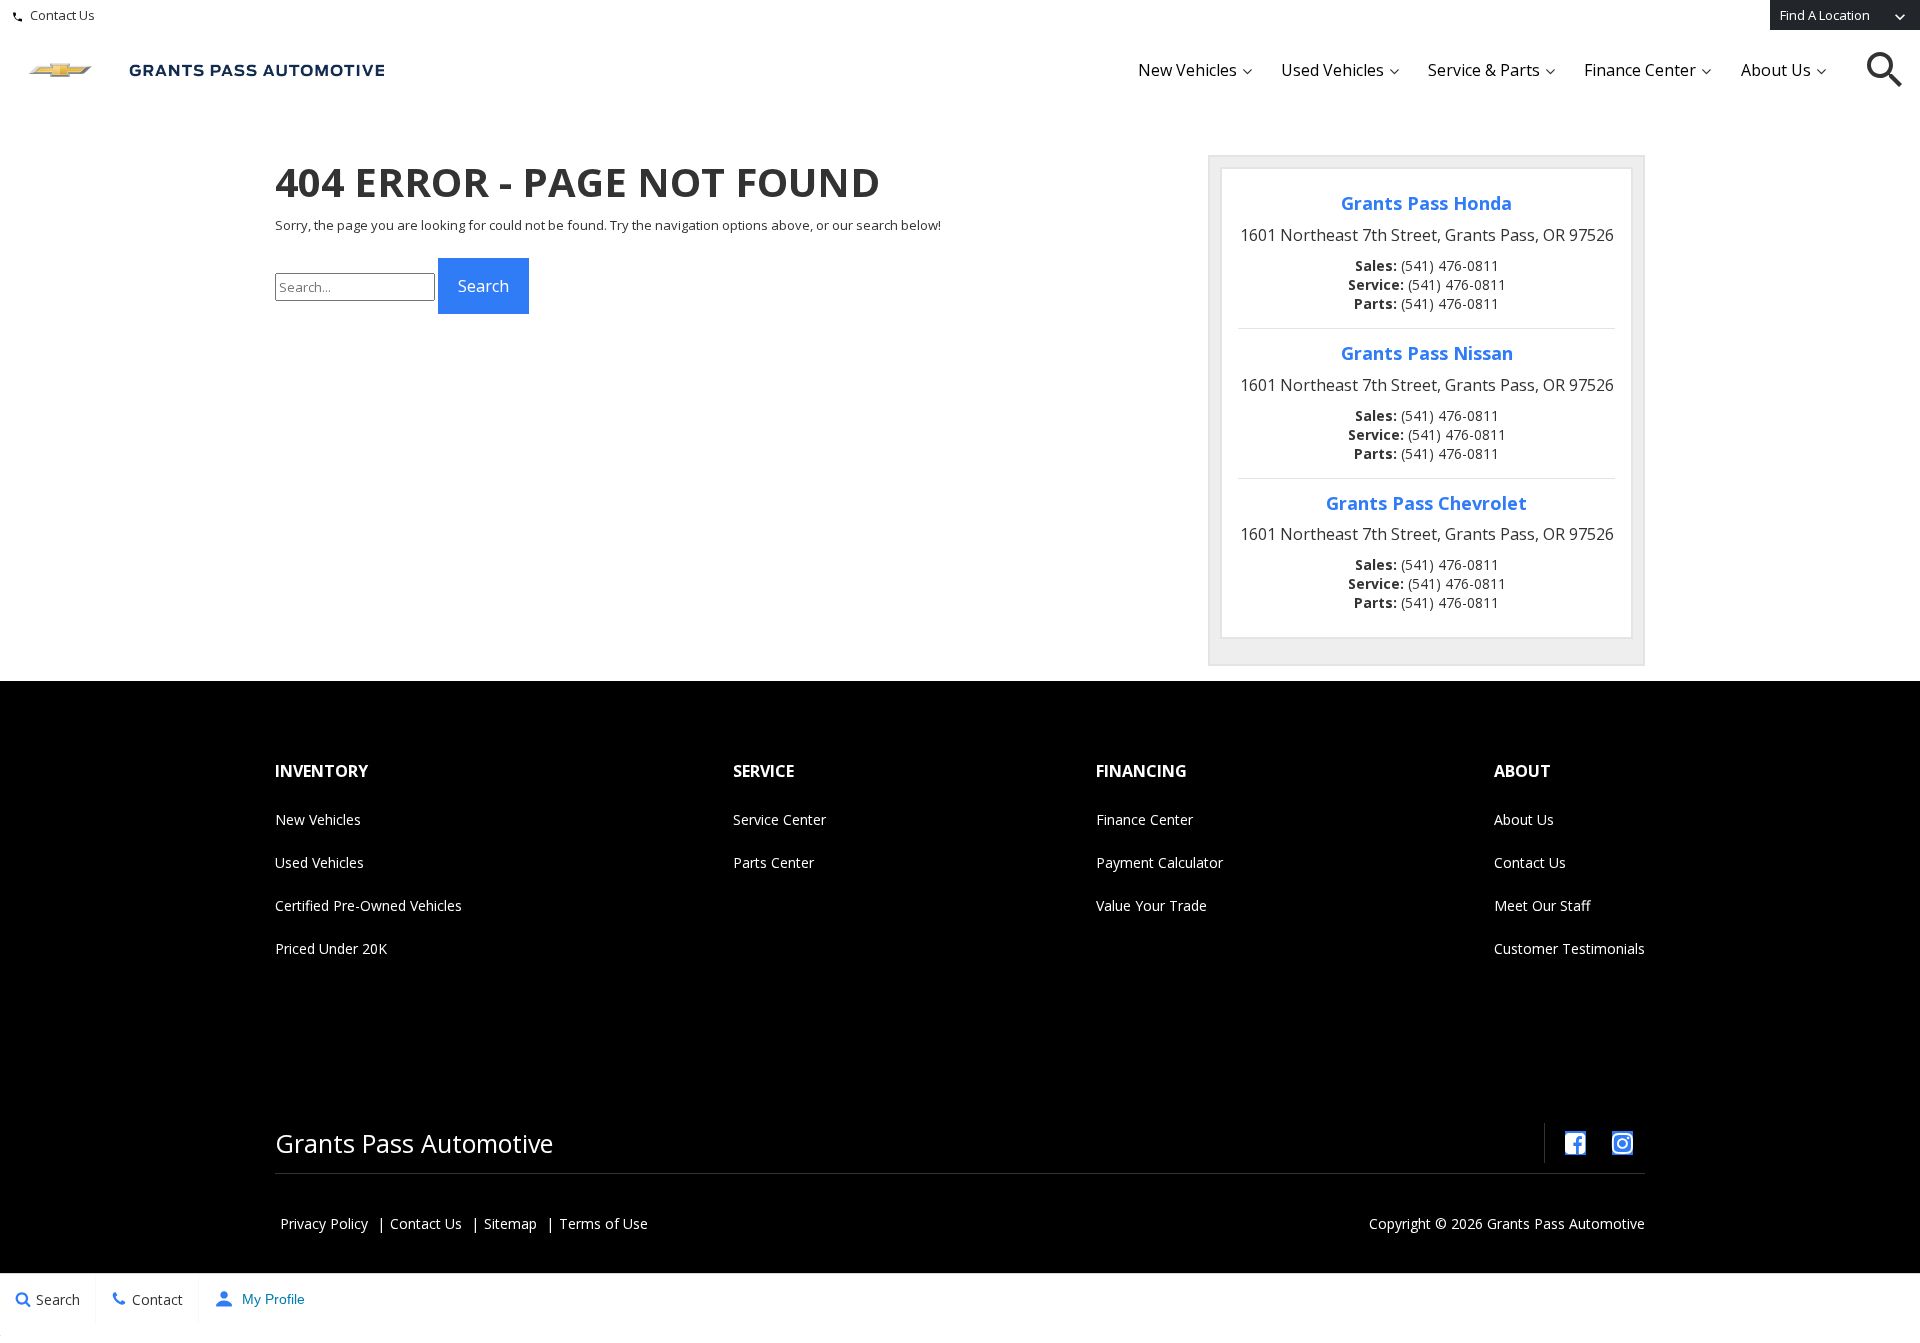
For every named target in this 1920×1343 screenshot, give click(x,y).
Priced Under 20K (331, 948)
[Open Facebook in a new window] (1575, 1143)
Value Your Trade (1151, 905)
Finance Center (1640, 70)
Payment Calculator (1159, 862)
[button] (1885, 70)
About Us (1776, 70)
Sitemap (510, 1223)
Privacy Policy (324, 1223)
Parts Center (773, 862)
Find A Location (1825, 15)
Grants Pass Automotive (414, 1143)
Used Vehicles (1332, 70)
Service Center (779, 819)
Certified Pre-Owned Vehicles (368, 905)
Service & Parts (1484, 70)
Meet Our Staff (1542, 905)
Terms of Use (603, 1223)
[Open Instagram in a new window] (1622, 1143)
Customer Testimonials (1569, 948)
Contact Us (62, 15)
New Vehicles (1187, 70)
